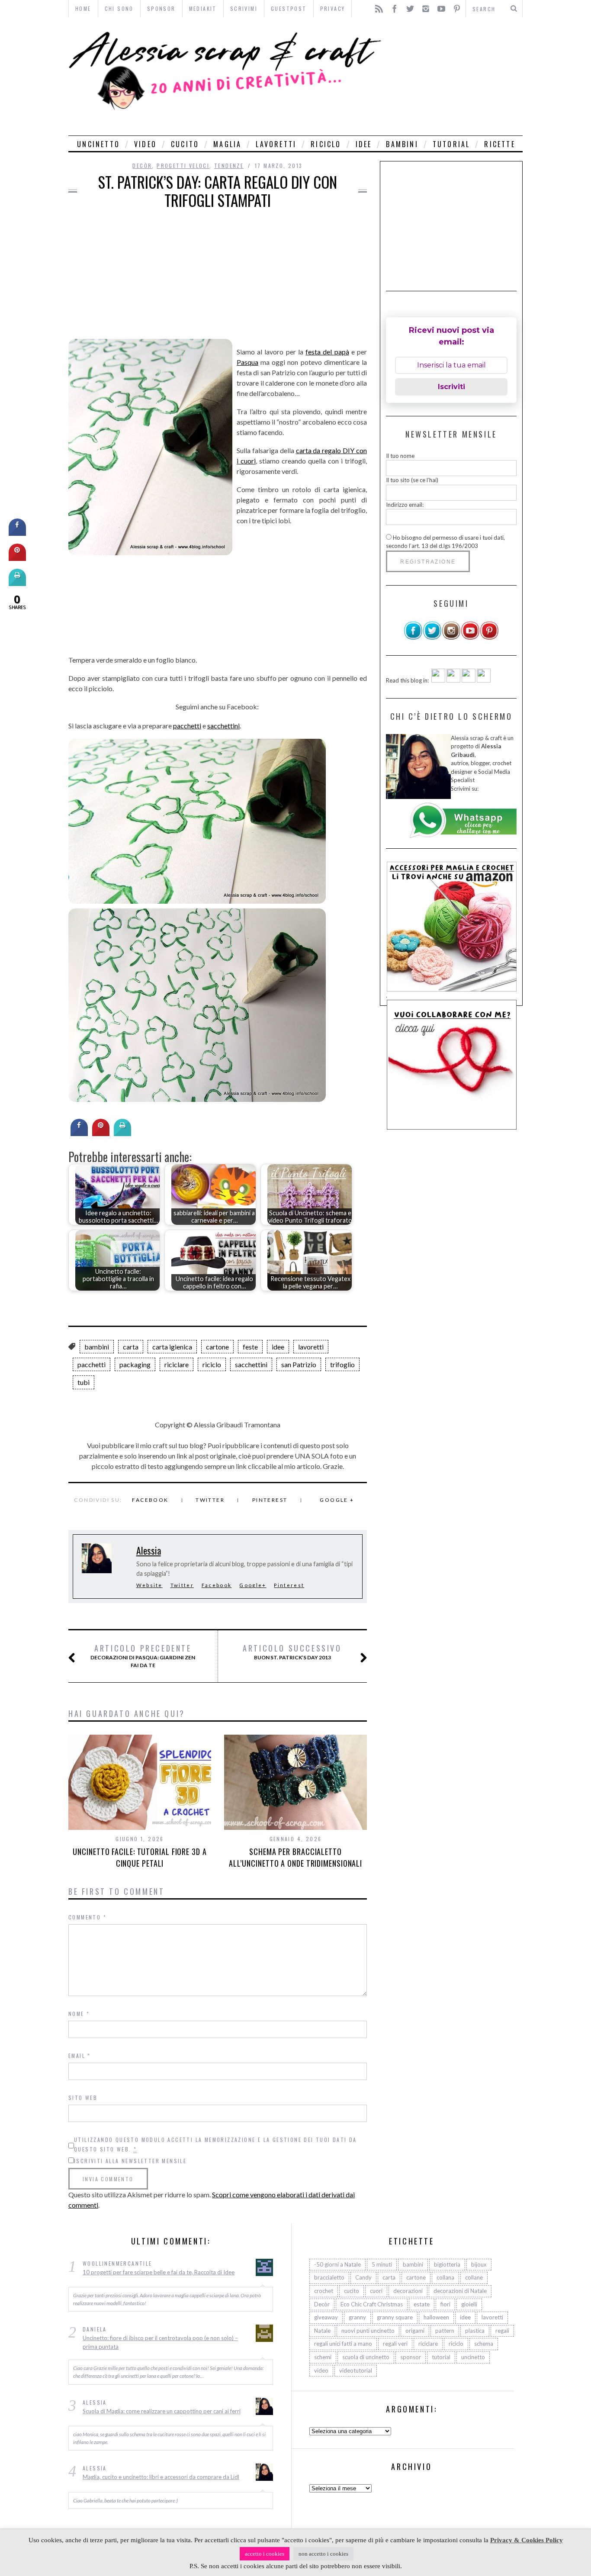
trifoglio (342, 1364)
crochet (324, 2291)
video (145, 144)
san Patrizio (299, 1364)
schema (484, 2344)
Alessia (149, 1550)
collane (474, 2277)
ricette (499, 144)
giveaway (326, 2317)
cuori (376, 2291)
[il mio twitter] (432, 638)
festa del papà (327, 352)
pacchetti (187, 726)
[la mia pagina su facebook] (413, 638)
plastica (475, 2331)
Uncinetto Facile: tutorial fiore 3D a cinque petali (140, 1857)
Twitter (210, 1500)
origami (415, 2331)
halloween (436, 2317)
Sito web (83, 2098)
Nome (79, 2014)
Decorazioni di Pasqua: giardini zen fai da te (143, 1656)
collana (445, 2277)
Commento (87, 1917)
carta (131, 1347)
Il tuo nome (400, 456)
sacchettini (223, 726)
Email (80, 2056)
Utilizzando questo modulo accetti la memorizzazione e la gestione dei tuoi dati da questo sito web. (215, 2144)
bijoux (479, 2264)
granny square (395, 2317)
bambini (402, 144)
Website (149, 1585)
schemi (323, 2357)
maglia (227, 144)
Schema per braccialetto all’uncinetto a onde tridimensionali (295, 1857)
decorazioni (408, 2291)
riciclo (326, 144)
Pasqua (247, 362)
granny (357, 2317)
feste (250, 1347)
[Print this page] (122, 1133)
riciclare (177, 1364)
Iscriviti (451, 387)
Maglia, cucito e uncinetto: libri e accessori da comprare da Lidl (161, 2477)
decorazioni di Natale (460, 2291)
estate (422, 2304)
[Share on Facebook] (79, 1133)
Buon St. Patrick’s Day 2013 (292, 1652)
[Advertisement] (454, 76)
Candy (363, 2277)
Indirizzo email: (405, 505)
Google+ (253, 1585)
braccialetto (329, 2277)
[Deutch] (453, 680)
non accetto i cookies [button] (323, 2554)
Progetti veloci (183, 166)
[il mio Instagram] (451, 638)
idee (364, 144)
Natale (322, 2331)
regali (502, 2331)
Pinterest (270, 1500)
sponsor (411, 2357)
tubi (84, 1382)
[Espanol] (469, 680)
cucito (185, 144)
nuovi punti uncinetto (368, 2331)
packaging (135, 1364)
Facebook (150, 1500)
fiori (445, 2304)
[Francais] (484, 680)
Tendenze (229, 166)
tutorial (451, 144)
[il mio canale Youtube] (470, 638)
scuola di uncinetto (366, 2357)
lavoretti (276, 144)
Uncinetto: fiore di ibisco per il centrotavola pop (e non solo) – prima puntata (160, 2342)
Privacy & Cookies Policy (527, 2540)
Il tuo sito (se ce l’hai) (412, 480)
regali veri (395, 2344)
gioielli (469, 2304)
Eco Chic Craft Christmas (372, 2304)
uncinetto (98, 144)
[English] (438, 680)
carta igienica (172, 1347)
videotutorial (356, 2370)
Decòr (142, 166)
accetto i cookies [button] (265, 2554)
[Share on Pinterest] (101, 1133)
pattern (445, 2331)
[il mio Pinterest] (489, 638)
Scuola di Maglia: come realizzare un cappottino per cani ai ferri (162, 2411)
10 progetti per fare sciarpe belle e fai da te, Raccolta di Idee (159, 2272)
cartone (217, 1347)
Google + (337, 1500)
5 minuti (382, 2264)
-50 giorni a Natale (337, 2264)
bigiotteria (447, 2264)
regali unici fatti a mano (343, 2344)
